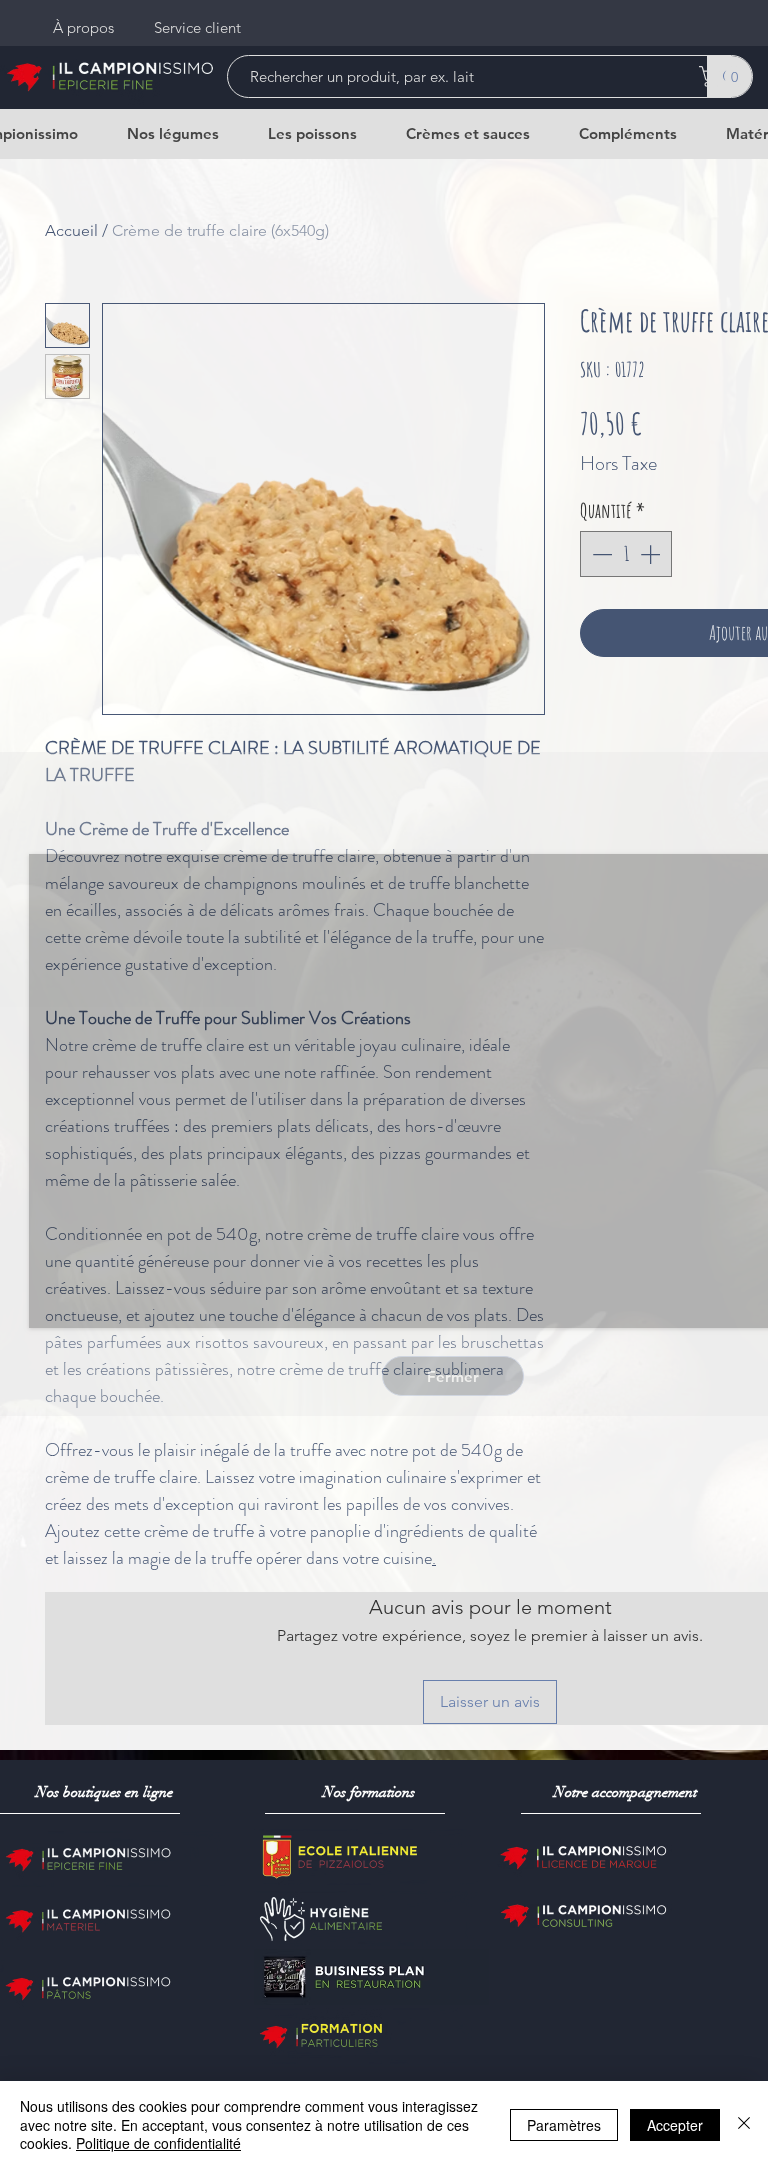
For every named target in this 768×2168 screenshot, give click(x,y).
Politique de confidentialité (158, 2143)
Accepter (675, 2125)
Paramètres (564, 2125)
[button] (453, 1376)
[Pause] (55, 1301)
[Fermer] (744, 2124)
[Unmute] (89, 1301)
